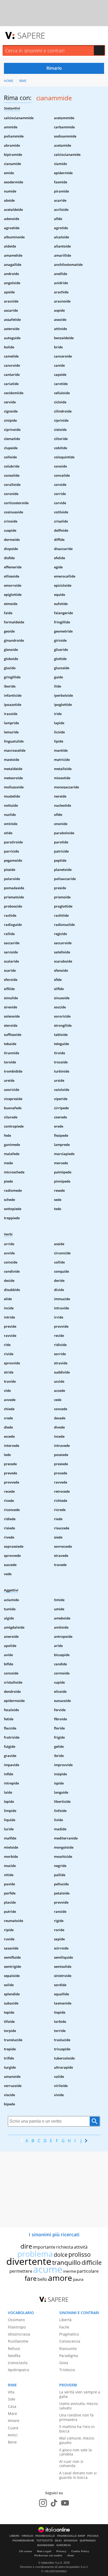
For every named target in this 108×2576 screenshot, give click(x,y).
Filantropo (17, 2327)
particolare (88, 2271)
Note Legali (44, 2551)
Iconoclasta (18, 2363)
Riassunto (68, 2349)
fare (31, 2278)
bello (42, 2279)
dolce (61, 2255)
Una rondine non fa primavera (76, 2417)
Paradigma (69, 2356)
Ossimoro (16, 2320)
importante (44, 2247)
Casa (12, 2406)
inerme (70, 2271)
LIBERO (14, 2536)
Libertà (65, 2320)
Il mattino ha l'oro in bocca (77, 2429)
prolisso (80, 2254)
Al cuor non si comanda (71, 2464)
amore (60, 2278)
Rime (23, 81)
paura (78, 2279)
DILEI (58, 2541)
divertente (29, 2261)
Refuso (14, 2349)
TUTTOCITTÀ (45, 2541)
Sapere (31, 35)
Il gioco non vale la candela (75, 2452)
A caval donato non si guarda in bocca (78, 2475)
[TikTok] (54, 2503)
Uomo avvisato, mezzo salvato (79, 2406)
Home (9, 81)
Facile (64, 2327)
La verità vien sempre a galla (80, 2394)
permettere (21, 2271)
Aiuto (71, 2555)
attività (81, 2247)
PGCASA (93, 2536)
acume (48, 2269)
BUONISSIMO (46, 2545)
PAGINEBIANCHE (23, 2541)
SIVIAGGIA (71, 2541)
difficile (92, 2262)
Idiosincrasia (19, 2334)
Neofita (14, 2356)
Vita (11, 2392)
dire (26, 2246)
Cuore (13, 2428)
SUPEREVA (64, 2545)
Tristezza (67, 2370)
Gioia (64, 2363)
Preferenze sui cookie (48, 2555)
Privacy (61, 2551)
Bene (12, 2442)
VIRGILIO (27, 2536)
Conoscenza (70, 2341)
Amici (13, 2435)
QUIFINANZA (88, 2541)
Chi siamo (26, 2551)
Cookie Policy (80, 2551)
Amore (14, 2421)
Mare (12, 2413)
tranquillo (66, 2262)
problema (35, 2254)
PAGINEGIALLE (45, 2536)
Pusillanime (18, 2341)
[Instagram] (43, 2503)
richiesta (65, 2247)
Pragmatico (69, 2334)
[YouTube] (65, 2503)
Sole (12, 2399)
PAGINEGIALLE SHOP (71, 2536)
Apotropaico (18, 2370)
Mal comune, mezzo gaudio (77, 2440)
